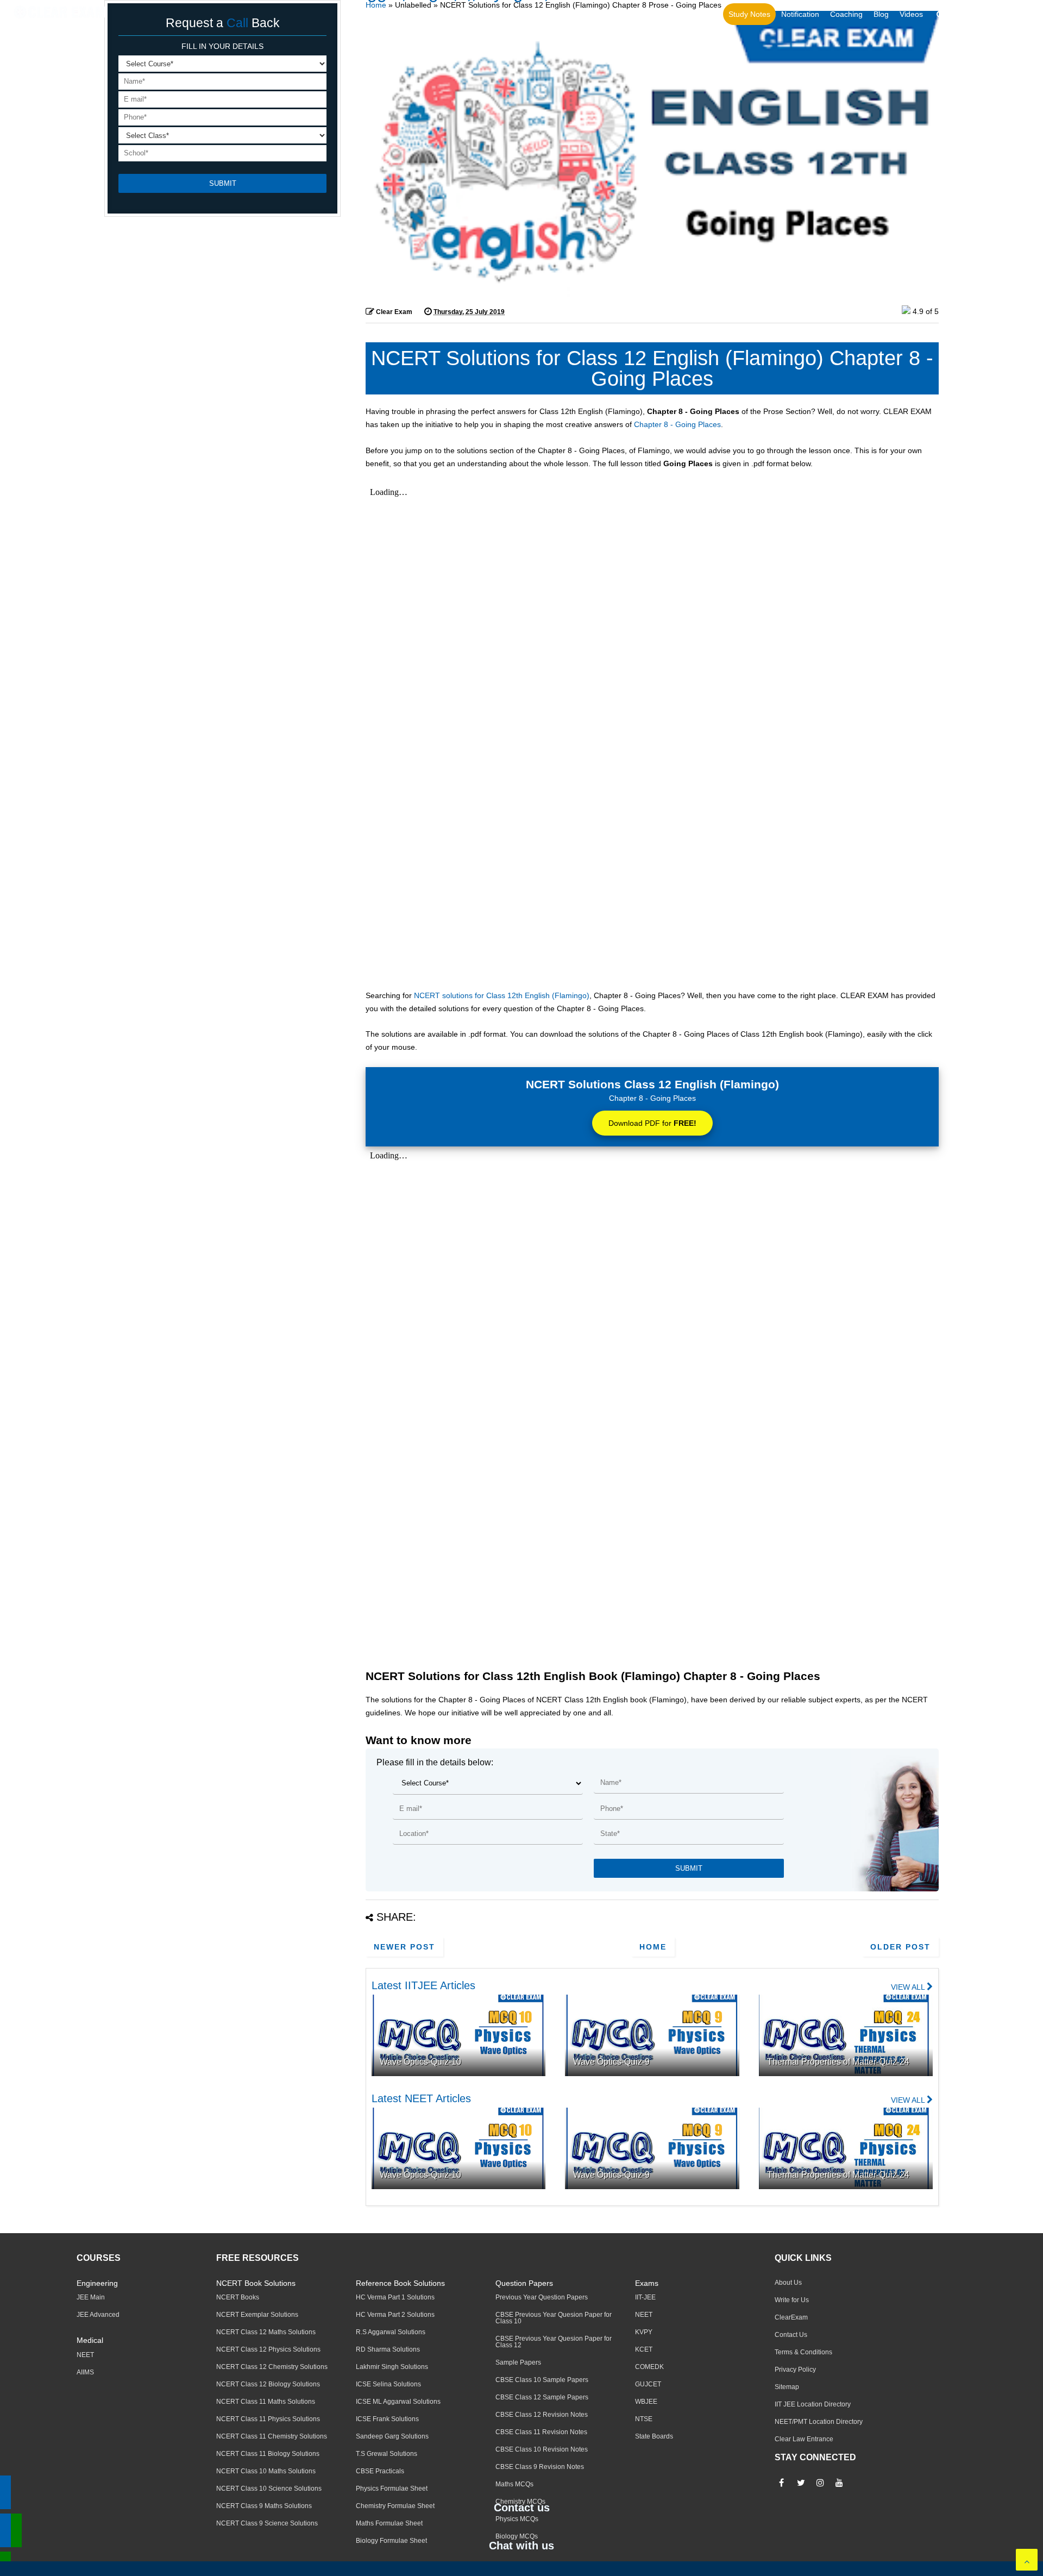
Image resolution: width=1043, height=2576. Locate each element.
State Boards (654, 2436)
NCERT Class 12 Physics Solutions (268, 2349)
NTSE (644, 2419)
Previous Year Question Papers (542, 2297)
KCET (644, 2349)
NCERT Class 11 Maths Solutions (266, 2402)
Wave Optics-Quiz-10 (420, 2062)
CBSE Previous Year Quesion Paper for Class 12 (554, 2342)
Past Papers (657, 14)
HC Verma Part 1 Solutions (395, 2297)
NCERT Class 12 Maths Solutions (266, 2332)
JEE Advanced (98, 2315)
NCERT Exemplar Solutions (257, 2315)
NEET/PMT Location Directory (819, 2422)
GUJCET (648, 2384)
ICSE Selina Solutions (388, 2384)
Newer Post (404, 1947)
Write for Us (792, 2300)
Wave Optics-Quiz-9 (611, 2062)
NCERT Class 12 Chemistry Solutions (272, 2367)
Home (376, 5)
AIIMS (85, 2372)
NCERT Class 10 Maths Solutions (266, 2471)
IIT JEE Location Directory (813, 2404)
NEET (85, 2355)
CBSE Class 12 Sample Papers (542, 2397)
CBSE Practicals (380, 2471)
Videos (911, 14)
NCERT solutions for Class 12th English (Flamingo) (502, 995)
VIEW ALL (909, 1987)
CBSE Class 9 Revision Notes (540, 2467)
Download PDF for (652, 1123)
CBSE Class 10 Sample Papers (542, 2380)
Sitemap (787, 2387)
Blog (881, 14)
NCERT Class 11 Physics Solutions (268, 2419)
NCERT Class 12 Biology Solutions (268, 2384)
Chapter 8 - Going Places (677, 424)
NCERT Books (238, 2297)
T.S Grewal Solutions (387, 2454)
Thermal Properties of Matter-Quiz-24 (838, 2062)
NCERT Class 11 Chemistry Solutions (272, 2436)
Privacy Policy (795, 2370)
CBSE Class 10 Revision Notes (542, 2449)
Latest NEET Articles (421, 2098)
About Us (788, 2283)
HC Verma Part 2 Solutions (395, 2315)
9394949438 (1007, 15)
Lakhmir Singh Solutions (392, 2367)
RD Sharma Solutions (388, 2349)
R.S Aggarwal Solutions (391, 2332)
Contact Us (791, 2335)
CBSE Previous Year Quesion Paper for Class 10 (554, 2318)
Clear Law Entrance (804, 2439)
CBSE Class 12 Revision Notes (542, 2415)
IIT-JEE (645, 2297)
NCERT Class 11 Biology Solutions (268, 2454)
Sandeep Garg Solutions (392, 2436)
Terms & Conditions (803, 2352)
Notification (800, 14)
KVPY (644, 2332)
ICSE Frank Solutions (387, 2419)
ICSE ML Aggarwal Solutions (398, 2402)
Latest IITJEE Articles (423, 1985)
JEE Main (91, 2297)
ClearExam (791, 2317)
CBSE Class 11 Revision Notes (541, 2432)
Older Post (900, 1947)
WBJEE (646, 2402)
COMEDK (649, 2367)
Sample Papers (518, 2362)
